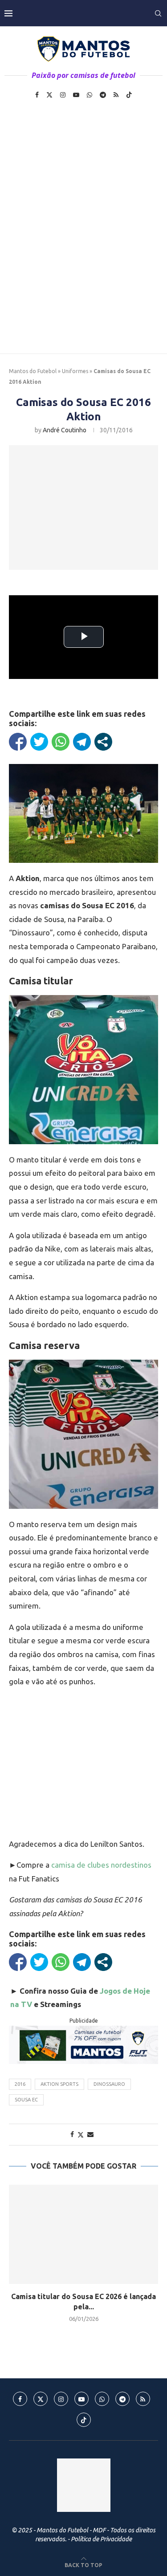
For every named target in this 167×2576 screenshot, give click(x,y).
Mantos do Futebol (33, 371)
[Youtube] (76, 95)
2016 (20, 2084)
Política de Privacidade (101, 2539)
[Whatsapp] (90, 95)
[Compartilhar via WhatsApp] (61, 742)
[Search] (158, 13)
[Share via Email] (90, 2134)
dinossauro (109, 2084)
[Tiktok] (129, 95)
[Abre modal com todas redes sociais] (103, 742)
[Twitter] (49, 95)
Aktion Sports (59, 2084)
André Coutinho (65, 430)
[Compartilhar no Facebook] (18, 742)
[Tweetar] (39, 742)
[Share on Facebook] (72, 2134)
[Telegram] (103, 95)
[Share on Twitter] (81, 2135)
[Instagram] (63, 95)
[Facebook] (37, 95)
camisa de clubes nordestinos (101, 1865)
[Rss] (116, 95)
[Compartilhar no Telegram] (82, 742)
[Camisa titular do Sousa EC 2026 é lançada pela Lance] (83, 2234)
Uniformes (75, 371)
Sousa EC (26, 2100)
